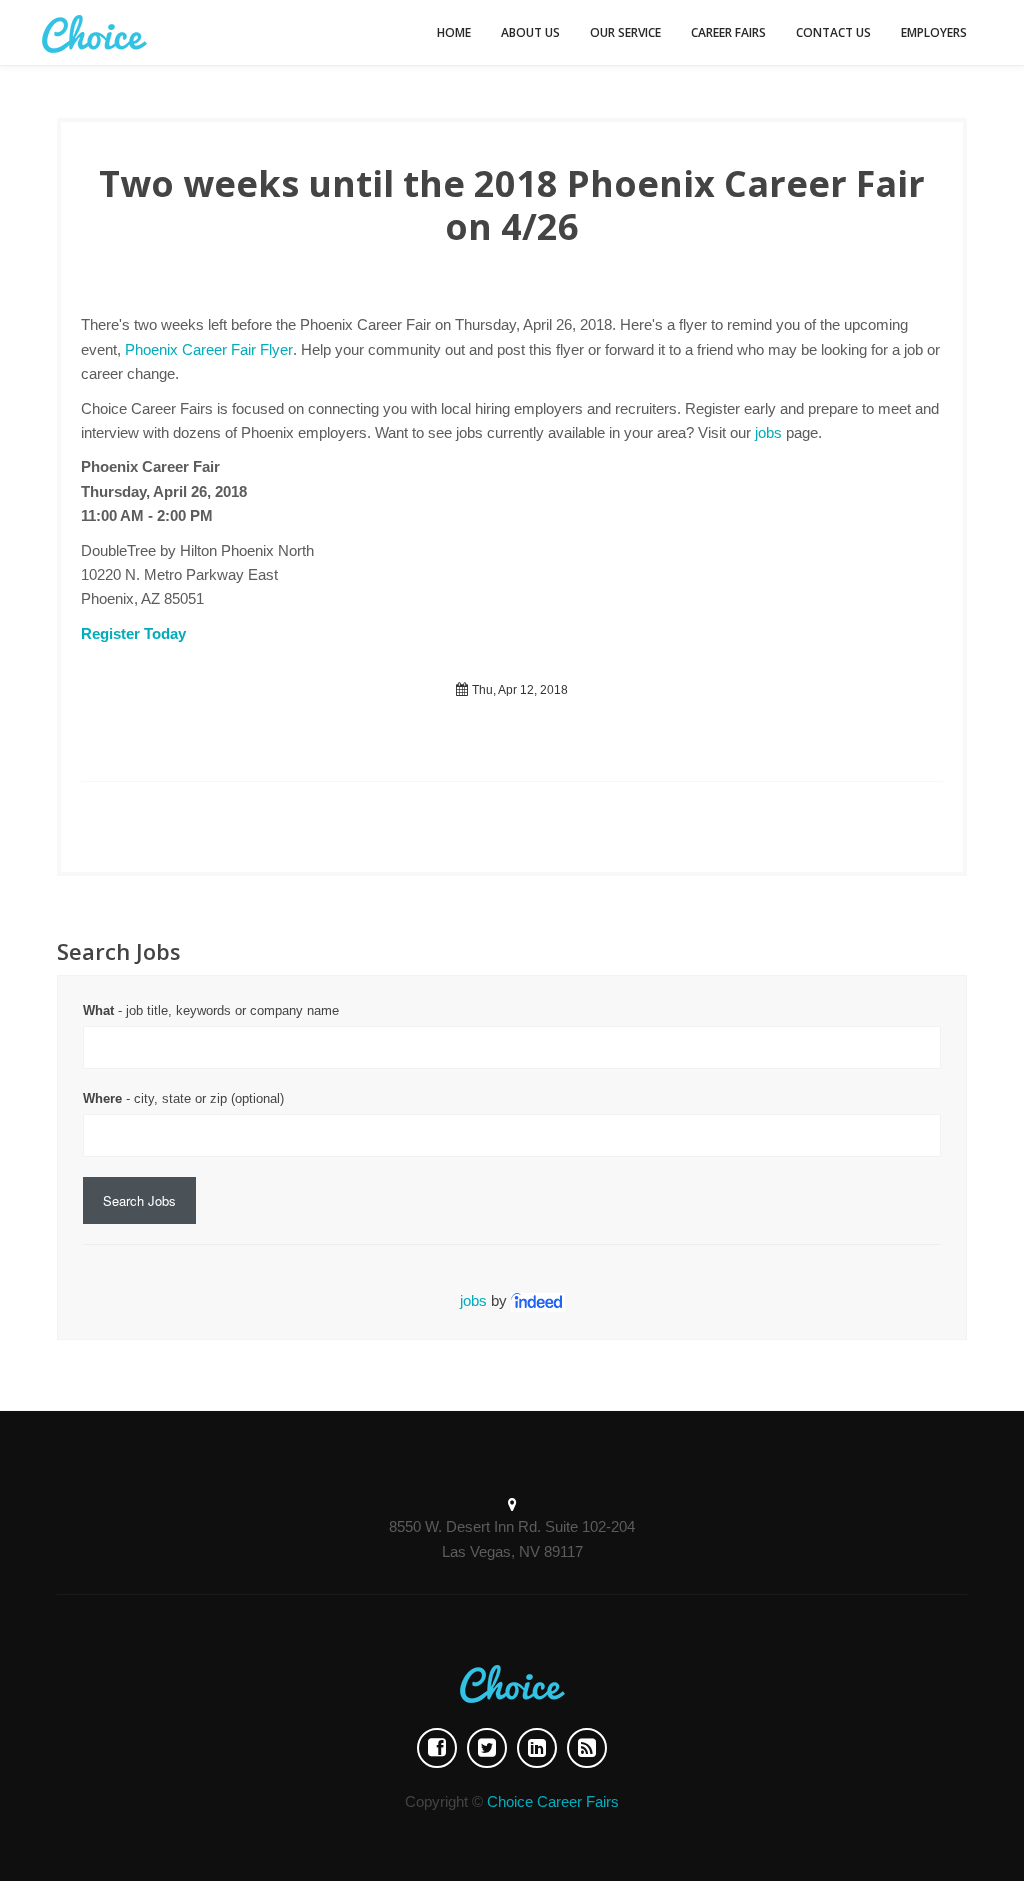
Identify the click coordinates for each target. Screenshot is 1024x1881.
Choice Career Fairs (553, 1801)
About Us (530, 32)
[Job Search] (538, 1300)
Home (454, 32)
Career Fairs (728, 32)
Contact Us (833, 32)
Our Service (625, 32)
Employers (934, 32)
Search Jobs (139, 1200)
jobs (768, 432)
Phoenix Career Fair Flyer (209, 349)
